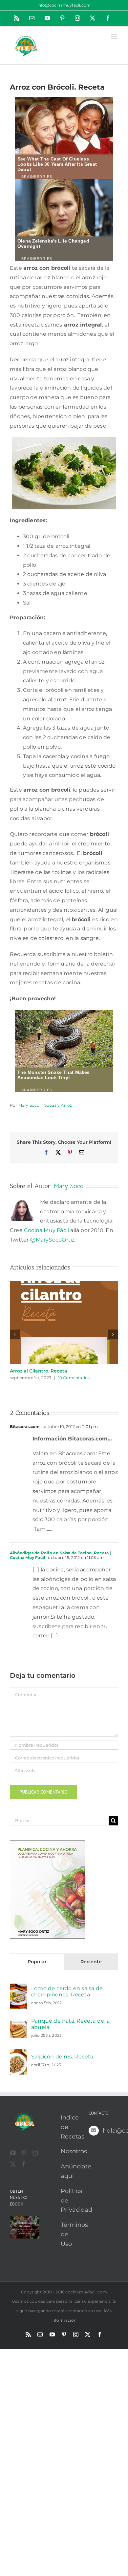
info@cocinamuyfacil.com (64, 5)
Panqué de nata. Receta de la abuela (71, 2024)
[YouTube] (13, 2153)
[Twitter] (13, 2164)
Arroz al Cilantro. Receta (39, 1371)
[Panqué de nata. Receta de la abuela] (18, 2025)
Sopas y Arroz (58, 1105)
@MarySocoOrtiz (53, 1240)
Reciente (91, 1962)
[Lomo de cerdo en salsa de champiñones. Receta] (18, 1988)
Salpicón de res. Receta (62, 2057)
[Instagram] (35, 2153)
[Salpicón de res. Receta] (18, 2053)
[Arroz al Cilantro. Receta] (64, 1284)
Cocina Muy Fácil (46, 1230)
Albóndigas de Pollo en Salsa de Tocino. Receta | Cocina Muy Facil (61, 1555)
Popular (37, 1962)
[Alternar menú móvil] (115, 37)
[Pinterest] (24, 2153)
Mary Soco (29, 1105)
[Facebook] (24, 2164)
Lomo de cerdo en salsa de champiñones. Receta (67, 1991)
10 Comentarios (74, 1378)
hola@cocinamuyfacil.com (110, 2131)
